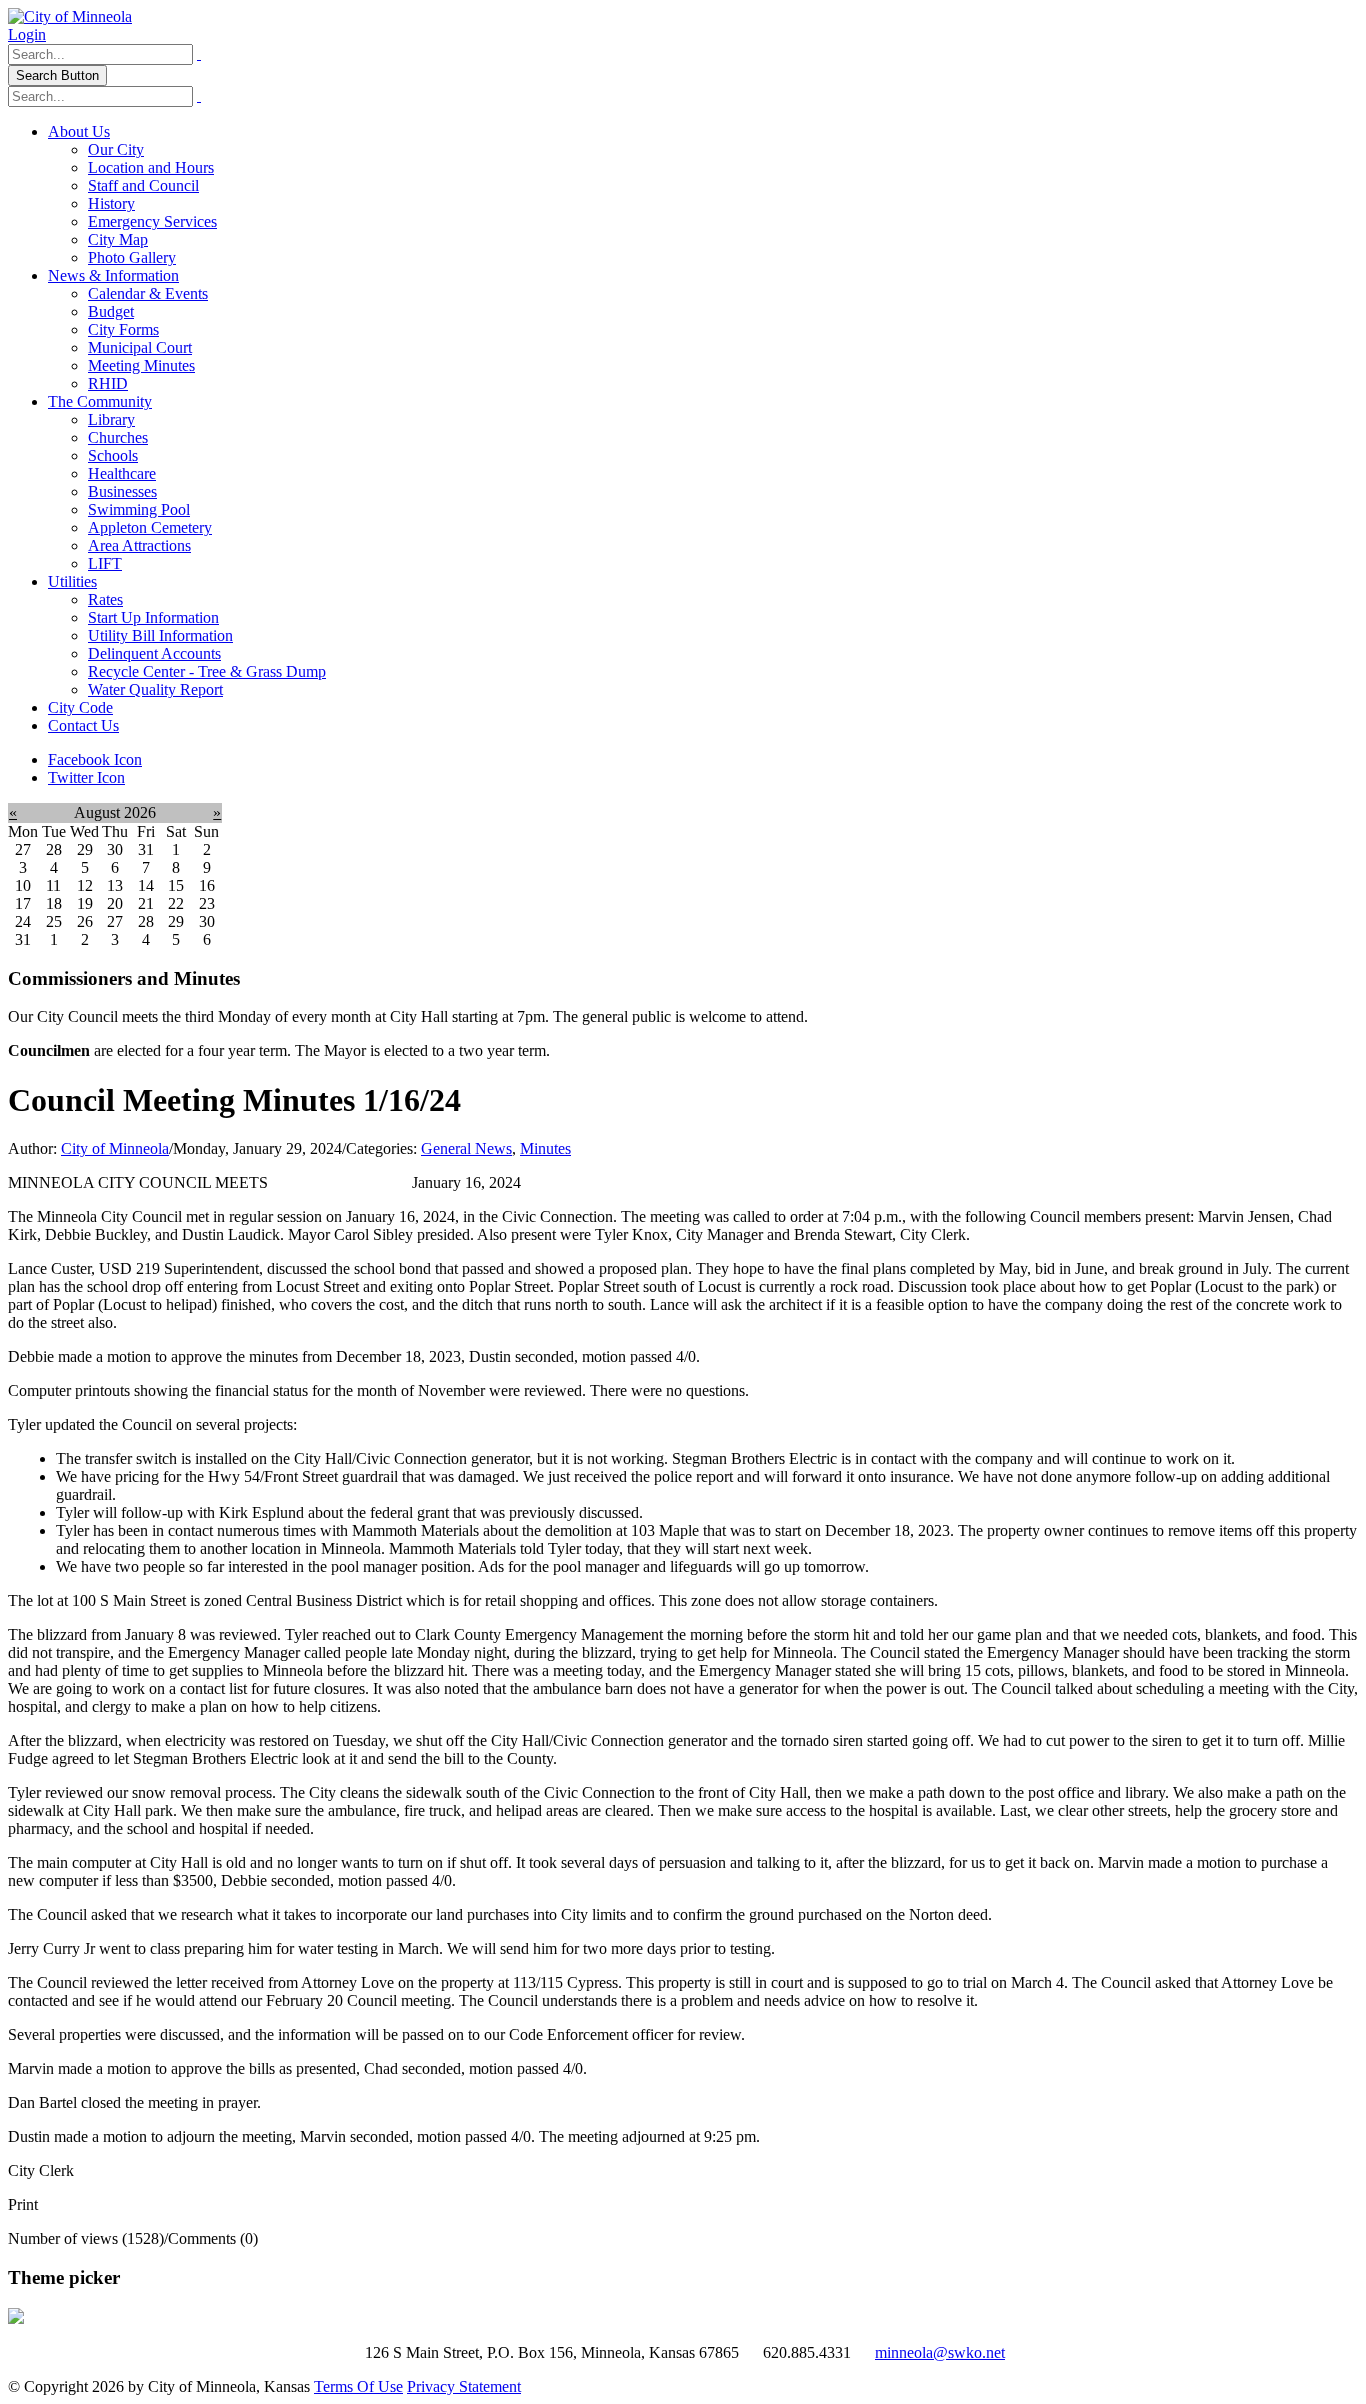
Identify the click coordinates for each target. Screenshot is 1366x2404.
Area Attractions (139, 545)
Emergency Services (152, 221)
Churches (118, 437)
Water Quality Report (155, 689)
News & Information (113, 275)
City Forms (123, 329)
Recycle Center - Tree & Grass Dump (207, 671)
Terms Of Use (358, 2386)
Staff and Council (143, 185)
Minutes (545, 1148)
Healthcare (122, 473)
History (111, 203)
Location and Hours (151, 167)
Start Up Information (153, 617)
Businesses (122, 491)
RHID (108, 383)
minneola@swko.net (940, 2352)
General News (466, 1148)
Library (111, 419)
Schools (113, 455)
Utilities (72, 581)
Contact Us (83, 725)
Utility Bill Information (160, 635)
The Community (100, 401)
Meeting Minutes (141, 365)
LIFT (105, 563)
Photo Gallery (132, 257)
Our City (116, 149)
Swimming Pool (139, 509)
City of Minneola (115, 1148)
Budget (111, 311)
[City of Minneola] (70, 16)
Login (27, 34)
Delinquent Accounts (154, 653)
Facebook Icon (95, 759)
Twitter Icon (86, 777)
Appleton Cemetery (150, 527)
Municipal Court (140, 347)
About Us (79, 131)
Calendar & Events (148, 293)
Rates (105, 599)
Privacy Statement (464, 2386)
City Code (80, 707)
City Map (118, 239)
